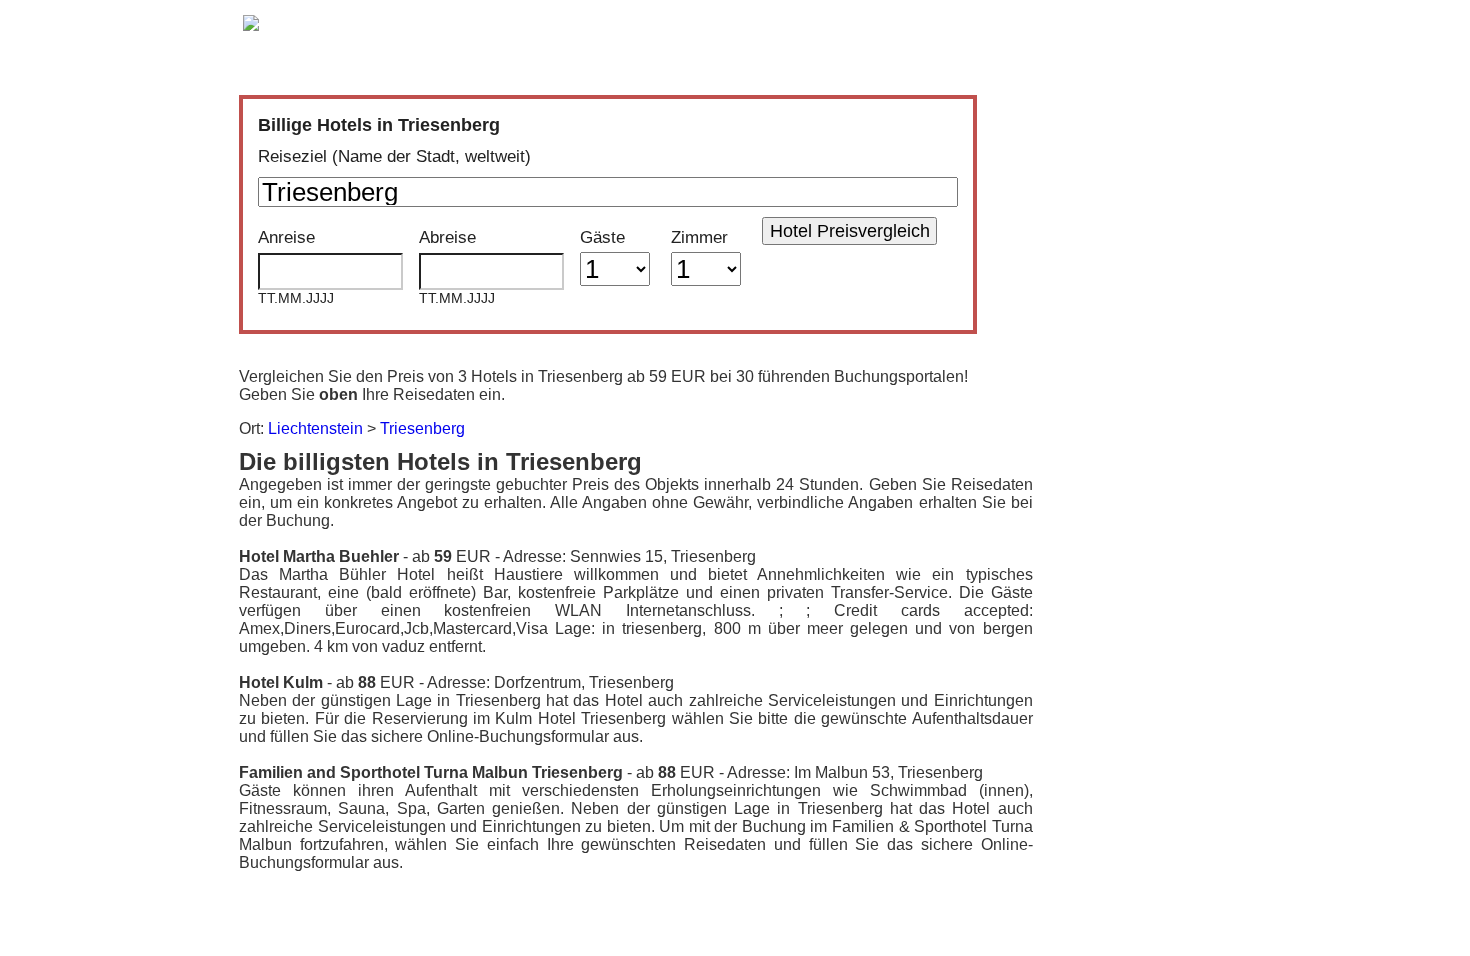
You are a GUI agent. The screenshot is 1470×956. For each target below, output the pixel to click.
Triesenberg (422, 428)
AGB (1085, 23)
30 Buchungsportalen (605, 41)
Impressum (1175, 23)
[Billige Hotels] (251, 27)
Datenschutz (991, 23)
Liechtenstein (315, 428)
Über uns (883, 23)
